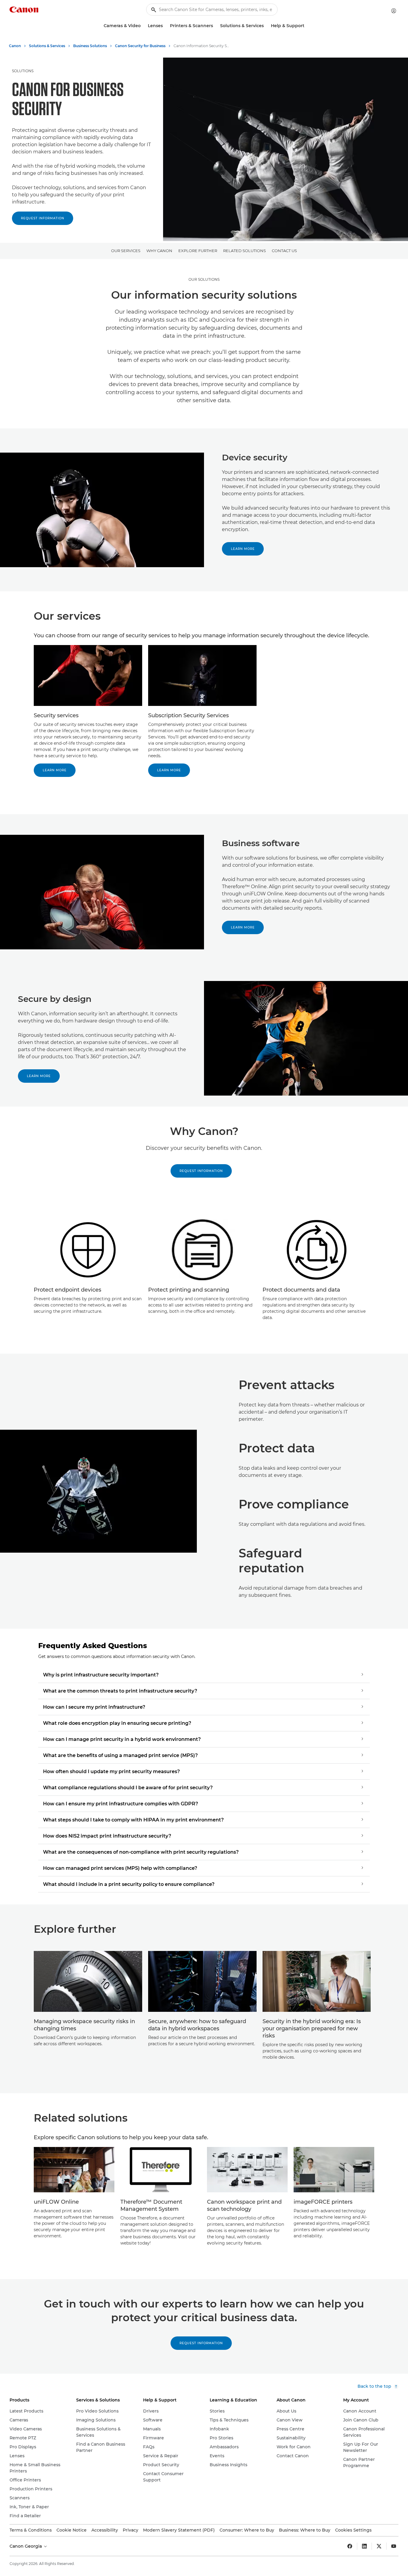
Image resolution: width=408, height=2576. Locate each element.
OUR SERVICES (126, 251)
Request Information (43, 218)
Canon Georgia (26, 2546)
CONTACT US (284, 251)
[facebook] (350, 2546)
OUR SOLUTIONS (204, 279)
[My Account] (394, 11)
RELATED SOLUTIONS (244, 251)
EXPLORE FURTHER (198, 251)
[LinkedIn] (364, 2546)
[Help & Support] (307, 26)
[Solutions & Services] (266, 26)
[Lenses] (165, 26)
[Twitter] (379, 2546)
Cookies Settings (353, 2530)
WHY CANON (159, 251)
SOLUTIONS (23, 71)
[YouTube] (394, 2546)
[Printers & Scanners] (215, 26)
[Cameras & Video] (143, 26)
